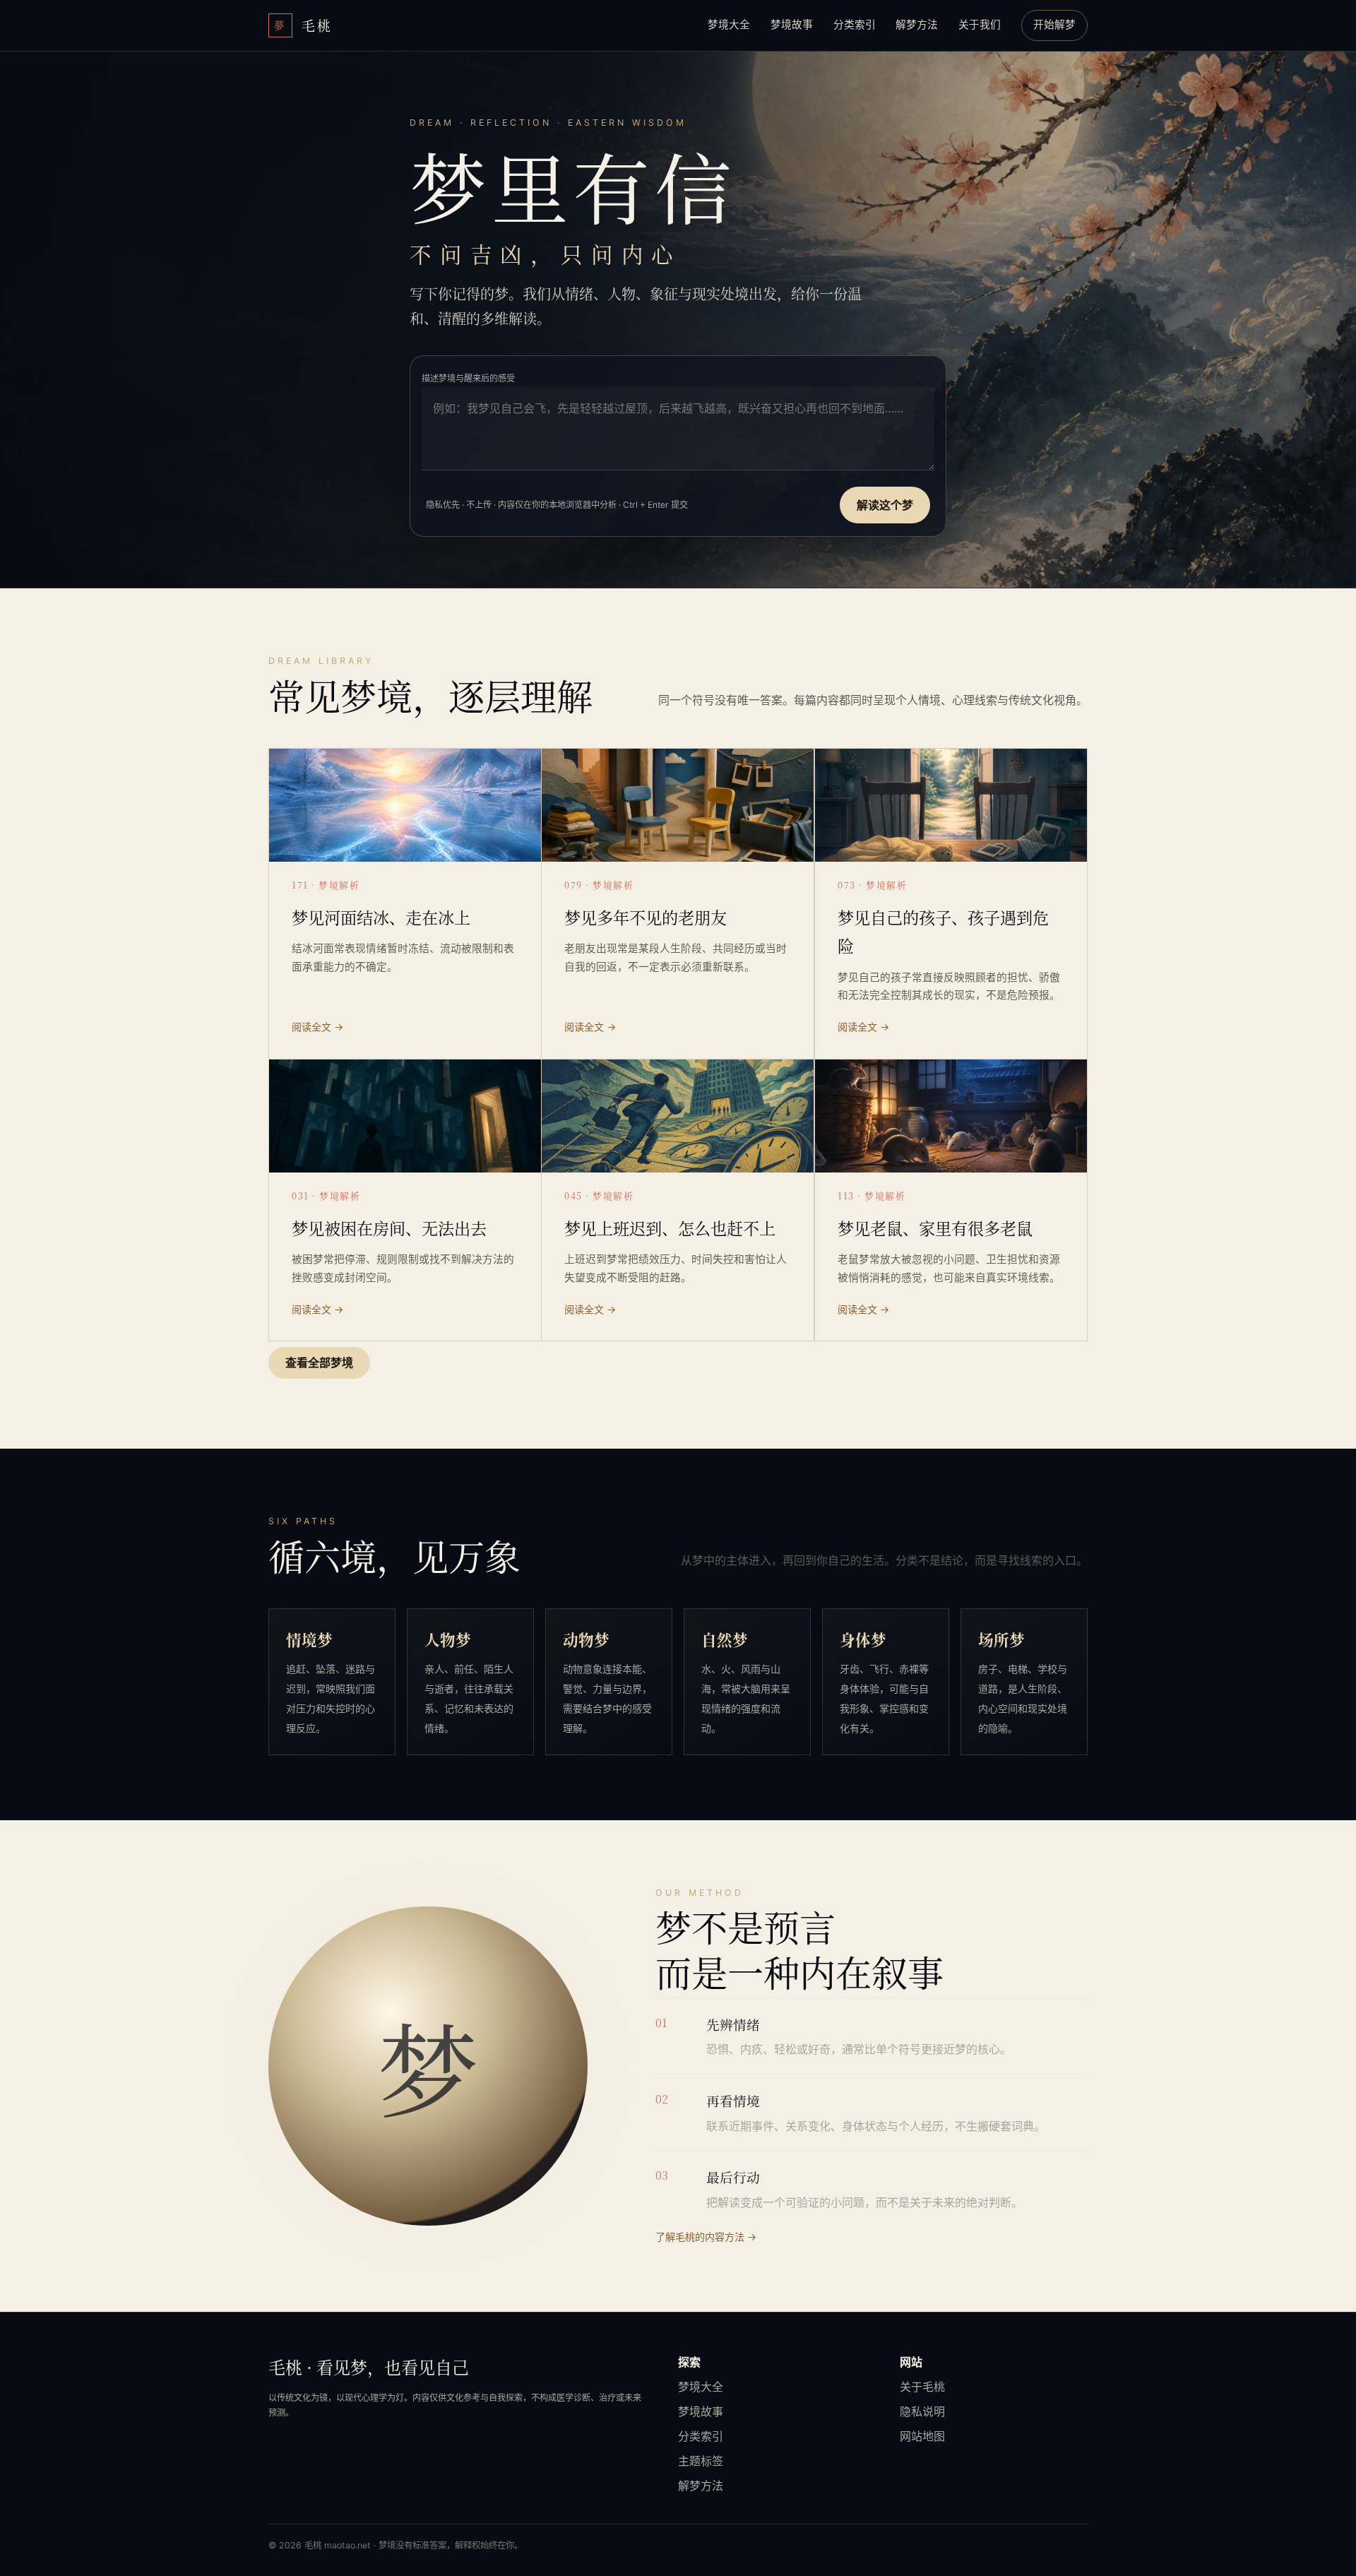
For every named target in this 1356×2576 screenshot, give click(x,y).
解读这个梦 (885, 505)
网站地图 (922, 2436)
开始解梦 (1054, 25)
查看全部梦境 (319, 1363)
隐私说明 (922, 2411)
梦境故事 (792, 25)
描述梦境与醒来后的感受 (468, 378)
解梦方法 (917, 25)
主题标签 (701, 2461)
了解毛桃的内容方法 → (706, 2237)
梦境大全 (729, 25)
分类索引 (855, 25)
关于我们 (980, 25)
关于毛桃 (922, 2387)
